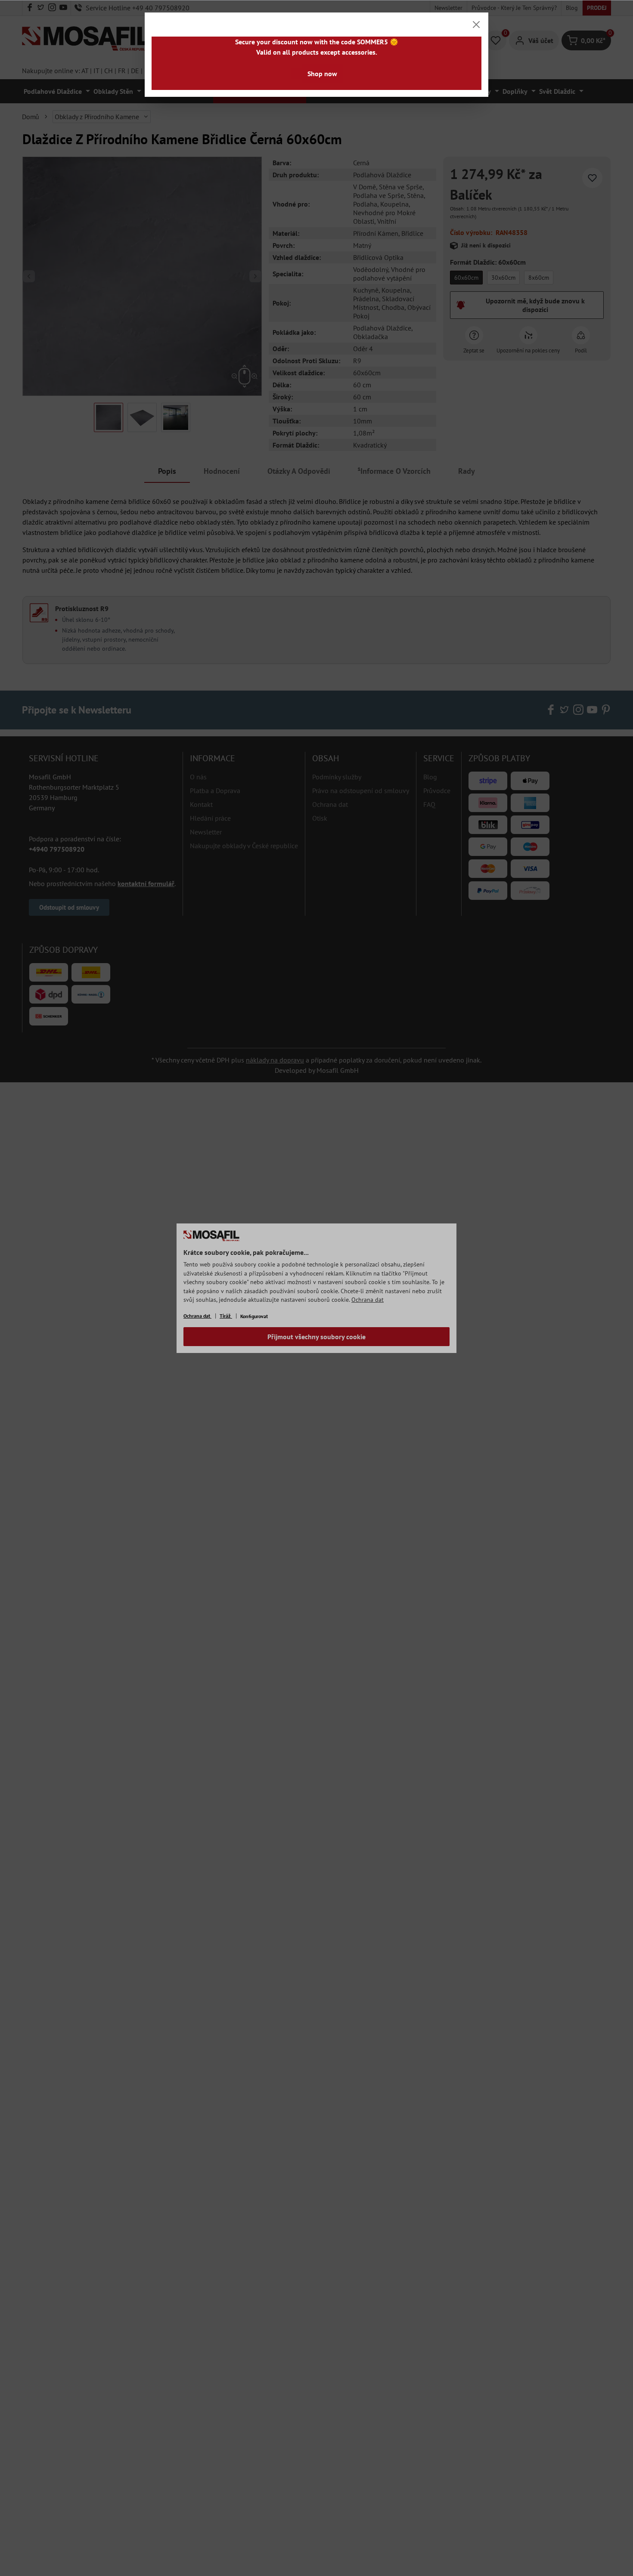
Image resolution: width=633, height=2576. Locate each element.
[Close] (476, 25)
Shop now (322, 74)
